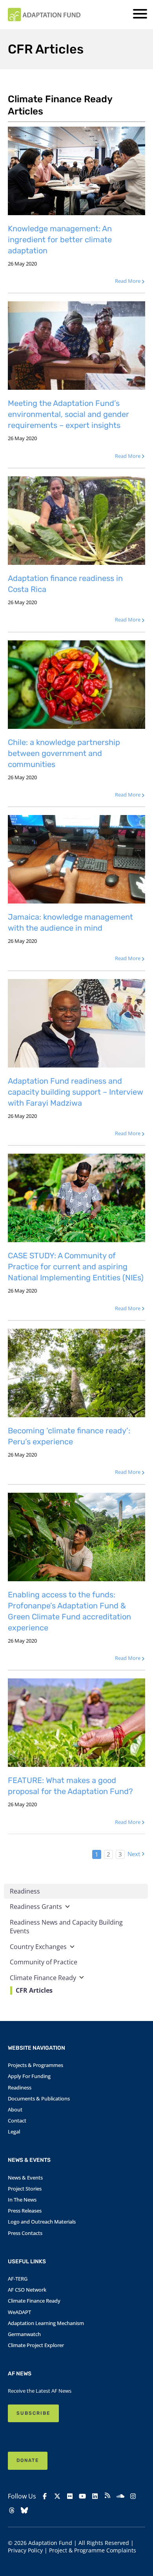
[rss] (107, 2496)
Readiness (25, 1891)
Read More (128, 281)
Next (134, 1854)
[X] (57, 2496)
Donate (28, 2460)
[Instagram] (133, 2496)
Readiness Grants (36, 1907)
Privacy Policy (25, 2550)
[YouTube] (82, 2496)
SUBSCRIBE (33, 2413)
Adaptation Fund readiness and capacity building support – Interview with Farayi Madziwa (76, 1092)
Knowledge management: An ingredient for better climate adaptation (60, 240)
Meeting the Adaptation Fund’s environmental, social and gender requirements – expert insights (68, 414)
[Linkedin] (95, 2496)
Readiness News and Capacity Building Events (66, 1927)
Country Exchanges (38, 1947)
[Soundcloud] (120, 2496)
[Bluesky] (24, 2510)
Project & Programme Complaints (93, 2550)
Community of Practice (44, 1962)
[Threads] (12, 2510)
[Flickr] (70, 2496)
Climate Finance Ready (43, 1978)
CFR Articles (34, 1990)
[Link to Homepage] (44, 15)
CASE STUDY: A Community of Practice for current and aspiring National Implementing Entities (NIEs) (76, 1267)
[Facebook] (45, 2496)
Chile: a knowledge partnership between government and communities (64, 753)
